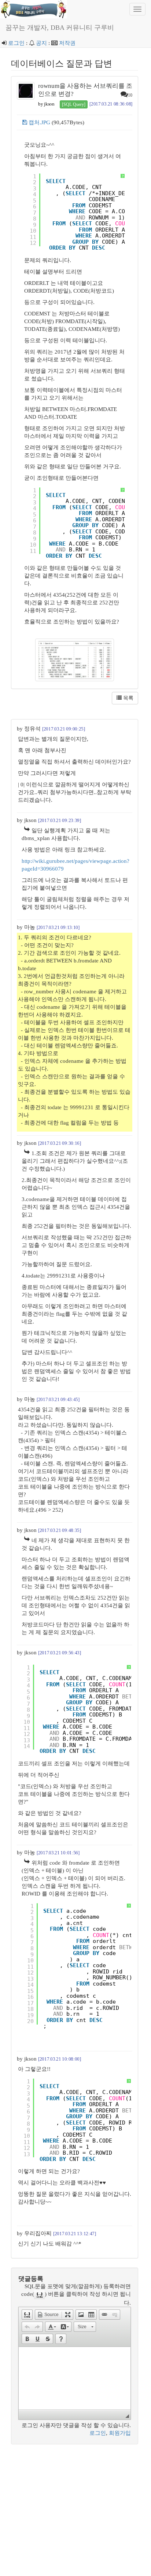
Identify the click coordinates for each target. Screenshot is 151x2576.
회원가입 (120, 2433)
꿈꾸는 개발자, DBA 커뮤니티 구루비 (60, 28)
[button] (27, 2315)
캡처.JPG (39, 122)
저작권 (67, 43)
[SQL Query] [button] (74, 104)
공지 (41, 43)
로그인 (16, 43)
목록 (128, 698)
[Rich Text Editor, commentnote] (75, 2378)
